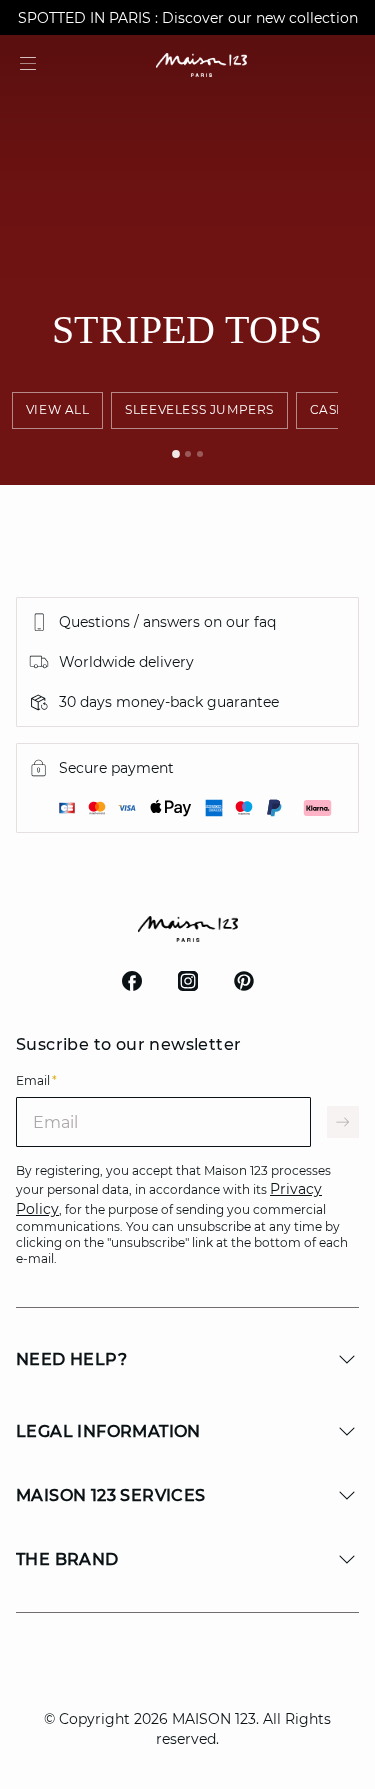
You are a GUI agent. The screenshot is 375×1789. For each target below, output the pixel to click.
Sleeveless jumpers (199, 409)
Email (36, 1080)
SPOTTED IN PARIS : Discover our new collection (188, 18)
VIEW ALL (58, 409)
